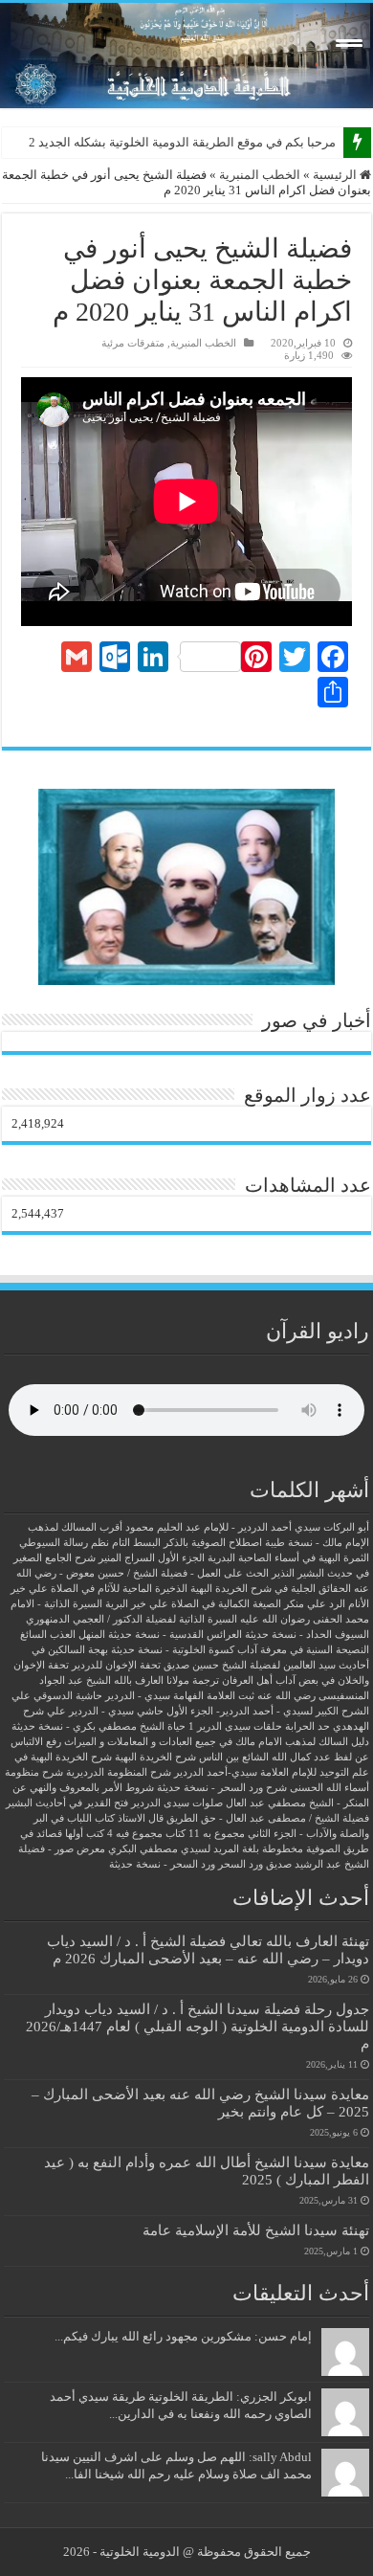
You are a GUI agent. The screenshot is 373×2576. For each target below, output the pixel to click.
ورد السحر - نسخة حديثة (162, 1864)
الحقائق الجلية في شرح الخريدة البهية (271, 1589)
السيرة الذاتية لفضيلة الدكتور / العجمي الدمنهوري (132, 1619)
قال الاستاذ (141, 1818)
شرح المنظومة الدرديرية (119, 1772)
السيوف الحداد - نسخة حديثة (307, 1635)
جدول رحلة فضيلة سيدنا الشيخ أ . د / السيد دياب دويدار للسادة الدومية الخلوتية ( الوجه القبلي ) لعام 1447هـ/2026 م (197, 2026)
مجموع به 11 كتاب (205, 1834)
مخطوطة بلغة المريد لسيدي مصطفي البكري (206, 1849)
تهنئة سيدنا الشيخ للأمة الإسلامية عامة (256, 2230)
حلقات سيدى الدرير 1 (235, 1726)
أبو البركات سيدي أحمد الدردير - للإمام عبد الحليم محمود (247, 1527)
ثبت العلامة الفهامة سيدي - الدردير (180, 1696)
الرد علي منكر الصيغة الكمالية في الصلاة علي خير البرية (225, 1604)
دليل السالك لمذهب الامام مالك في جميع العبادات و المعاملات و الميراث (217, 1742)
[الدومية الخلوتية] (186, 56)
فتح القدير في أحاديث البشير (67, 1803)
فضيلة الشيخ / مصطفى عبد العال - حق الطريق (268, 1818)
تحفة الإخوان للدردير (116, 1665)
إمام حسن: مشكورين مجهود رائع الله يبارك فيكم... (183, 2336)
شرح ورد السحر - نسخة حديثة (222, 1788)
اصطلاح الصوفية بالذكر (213, 1543)
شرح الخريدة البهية (155, 1757)
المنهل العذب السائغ (63, 1635)
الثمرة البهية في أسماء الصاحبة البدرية (288, 1558)
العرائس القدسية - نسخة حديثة (175, 1635)
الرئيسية (336, 175)
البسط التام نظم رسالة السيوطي (90, 1543)
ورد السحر (241, 1864)
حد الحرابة (307, 1726)
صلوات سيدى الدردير (177, 1803)
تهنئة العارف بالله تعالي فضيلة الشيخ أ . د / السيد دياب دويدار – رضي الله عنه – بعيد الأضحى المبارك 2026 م (208, 1949)
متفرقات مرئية (133, 343)
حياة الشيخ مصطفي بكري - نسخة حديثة (99, 1726)
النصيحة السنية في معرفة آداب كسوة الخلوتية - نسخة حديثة (240, 1650)
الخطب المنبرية (260, 175)
